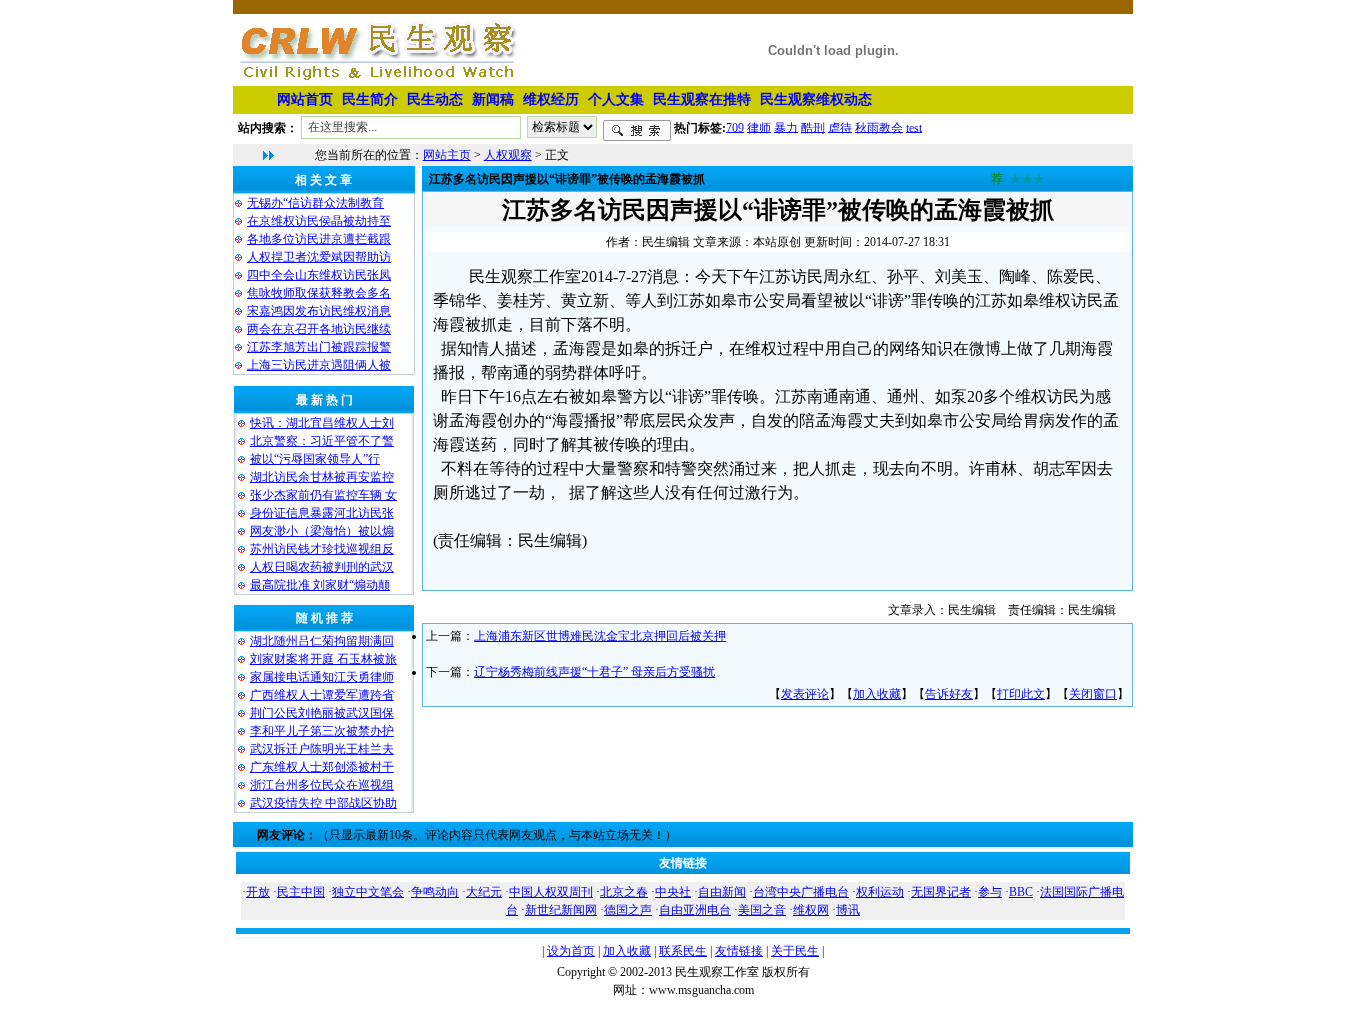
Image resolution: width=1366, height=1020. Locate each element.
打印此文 (1021, 694)
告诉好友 (949, 694)
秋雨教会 (879, 127)
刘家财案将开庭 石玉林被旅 (323, 659)
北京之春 (624, 892)
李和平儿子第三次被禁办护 (322, 731)
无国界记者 (941, 892)
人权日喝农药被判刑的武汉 (322, 567)
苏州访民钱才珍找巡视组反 (322, 549)
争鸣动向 (435, 892)
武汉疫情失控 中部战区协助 (323, 803)
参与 (990, 892)
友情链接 (739, 951)
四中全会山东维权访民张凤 (319, 275)
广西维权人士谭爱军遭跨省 (322, 695)
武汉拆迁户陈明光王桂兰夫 (322, 749)
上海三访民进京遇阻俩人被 (319, 365)
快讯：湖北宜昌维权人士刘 (322, 423)
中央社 (673, 892)
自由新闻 (722, 892)
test (914, 127)
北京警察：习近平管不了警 (322, 441)
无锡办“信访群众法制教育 (315, 203)
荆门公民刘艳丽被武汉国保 (322, 713)
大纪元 (484, 892)
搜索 (637, 131)
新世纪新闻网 (561, 910)
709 (735, 127)
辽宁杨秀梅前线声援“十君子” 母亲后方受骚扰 (594, 672)
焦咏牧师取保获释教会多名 (319, 293)
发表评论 (805, 694)
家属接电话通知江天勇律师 (322, 677)
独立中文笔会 (368, 892)
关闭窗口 (1093, 694)
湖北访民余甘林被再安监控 (322, 477)
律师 (759, 127)
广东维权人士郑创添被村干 (322, 767)
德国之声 (628, 910)
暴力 (786, 127)
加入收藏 (877, 694)
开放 (258, 892)
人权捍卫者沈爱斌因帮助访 (319, 257)
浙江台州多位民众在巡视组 (322, 785)
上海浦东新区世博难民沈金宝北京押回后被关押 (600, 636)
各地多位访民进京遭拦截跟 (319, 239)
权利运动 (880, 892)
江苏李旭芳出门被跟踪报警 (319, 347)
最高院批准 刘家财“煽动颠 (320, 585)
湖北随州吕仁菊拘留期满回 (322, 641)
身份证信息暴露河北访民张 (322, 513)
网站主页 (447, 155)
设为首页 (571, 951)
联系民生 (683, 951)
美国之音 (762, 910)
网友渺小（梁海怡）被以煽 (322, 531)
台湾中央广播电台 (801, 892)
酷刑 (813, 127)
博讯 (848, 910)
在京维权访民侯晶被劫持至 (319, 221)
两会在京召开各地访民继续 (319, 329)
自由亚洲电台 (695, 910)
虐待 (840, 127)
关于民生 (795, 951)
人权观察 (508, 155)
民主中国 (301, 892)
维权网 (811, 910)
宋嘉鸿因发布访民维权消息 (319, 311)
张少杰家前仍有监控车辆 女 (323, 495)
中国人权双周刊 (551, 892)
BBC (1021, 892)
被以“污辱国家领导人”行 (315, 459)
